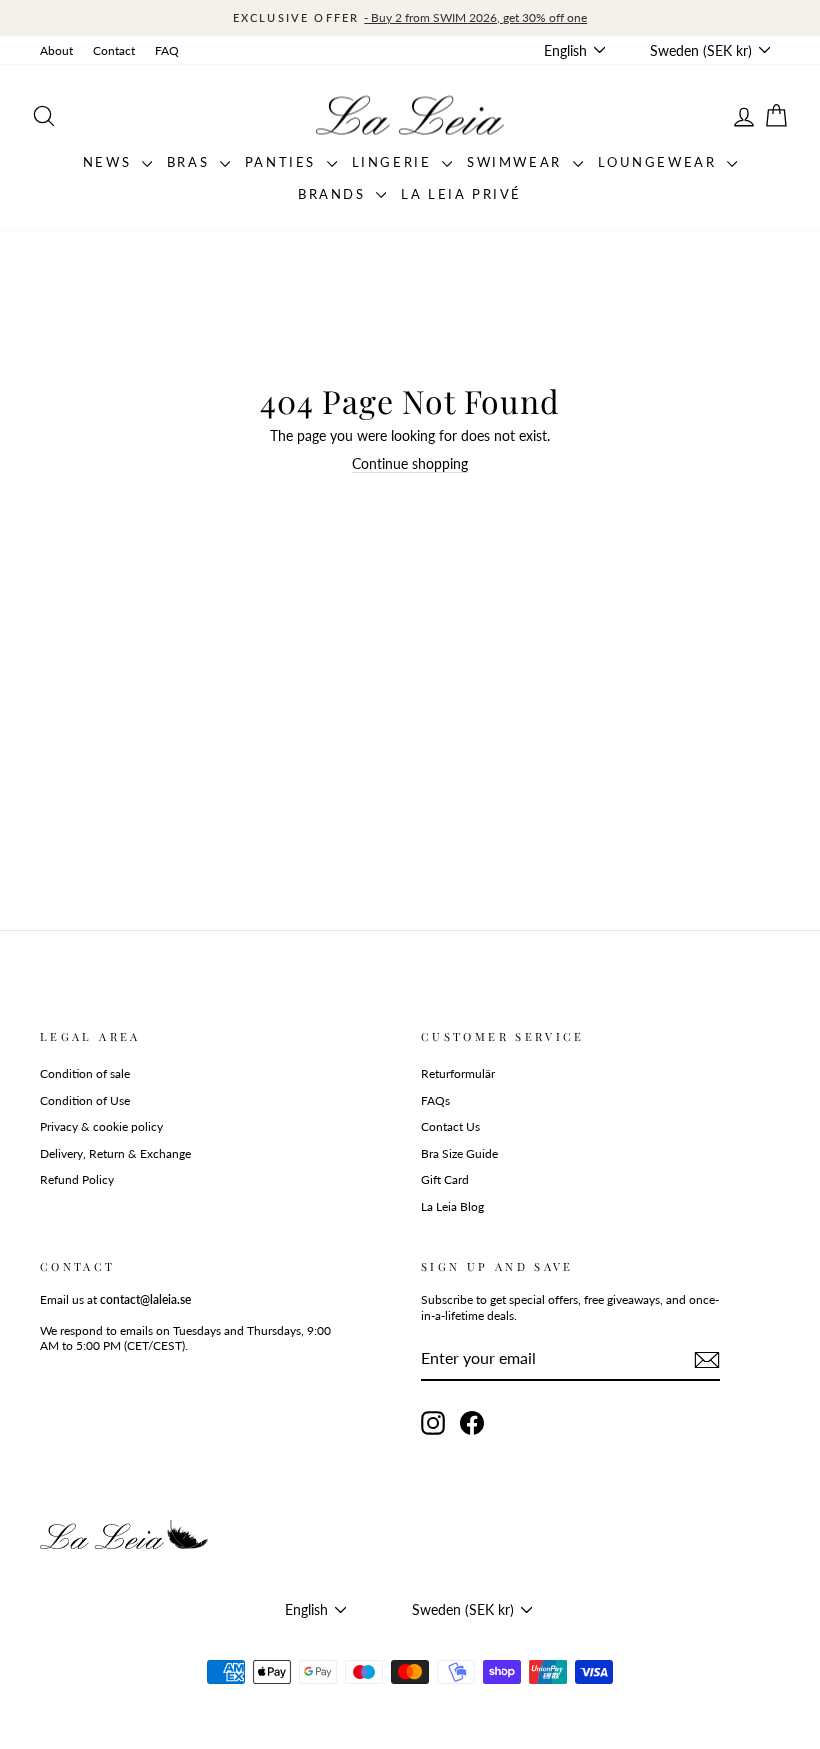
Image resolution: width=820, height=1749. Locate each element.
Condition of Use (85, 1100)
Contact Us (450, 1126)
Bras (191, 162)
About (56, 50)
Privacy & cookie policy (101, 1126)
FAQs (435, 1100)
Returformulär (458, 1073)
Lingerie (394, 162)
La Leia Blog (452, 1206)
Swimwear (517, 162)
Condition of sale (85, 1073)
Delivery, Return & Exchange (115, 1153)
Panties (283, 162)
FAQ (167, 50)
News (110, 162)
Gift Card (445, 1179)
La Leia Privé (461, 194)
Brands (334, 194)
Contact (114, 50)
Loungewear (660, 162)
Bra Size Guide (459, 1153)
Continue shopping (410, 463)
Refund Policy (77, 1179)
